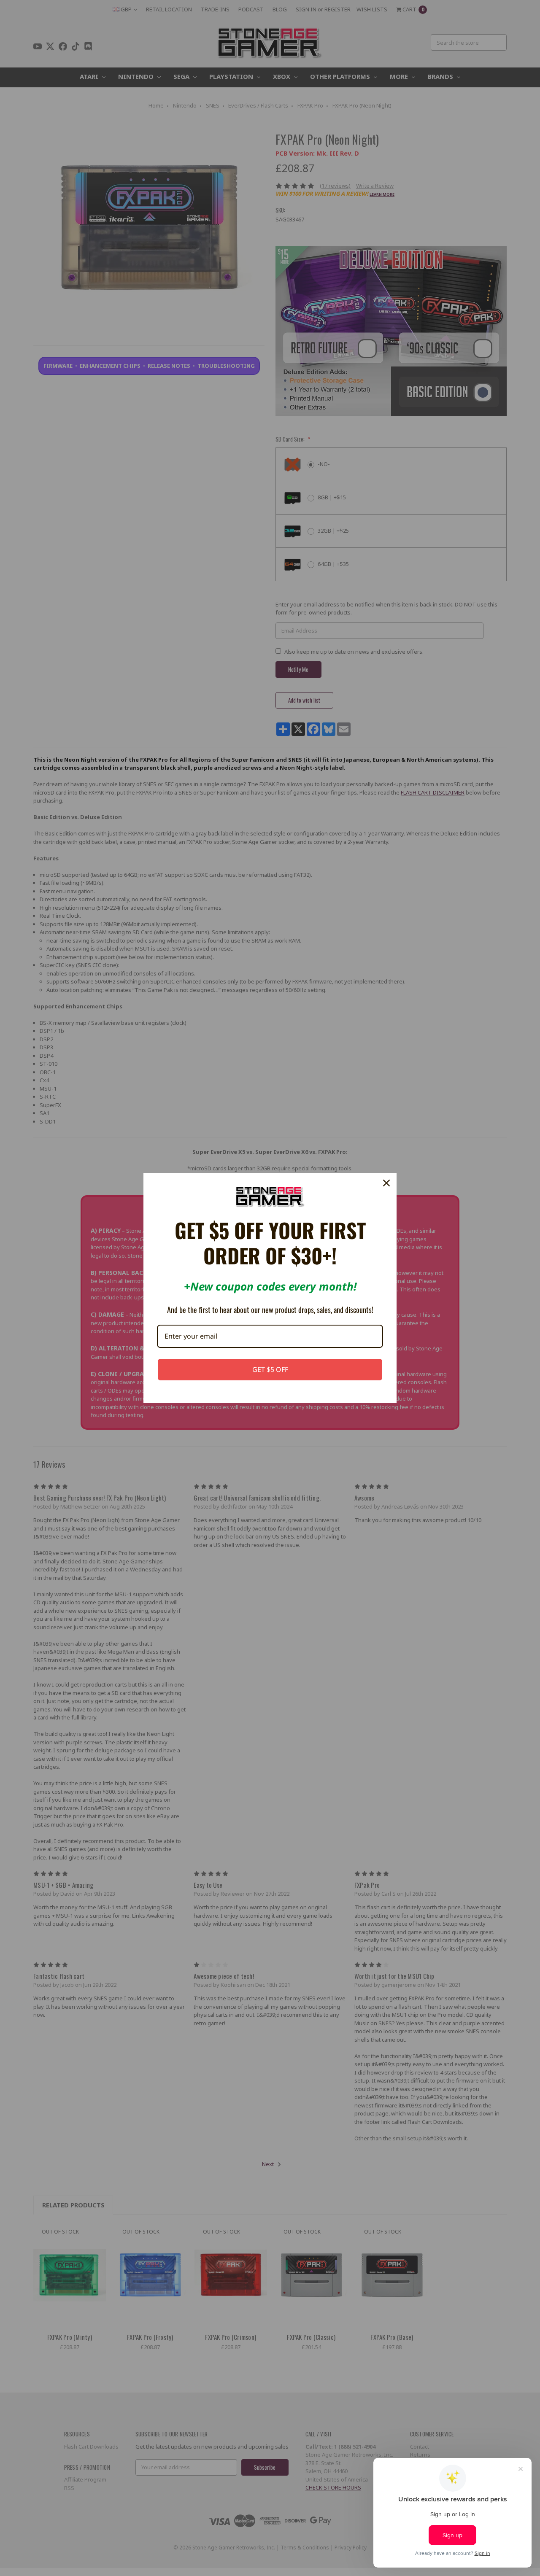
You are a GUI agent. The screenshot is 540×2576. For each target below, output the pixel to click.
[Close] (386, 1183)
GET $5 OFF (270, 1369)
